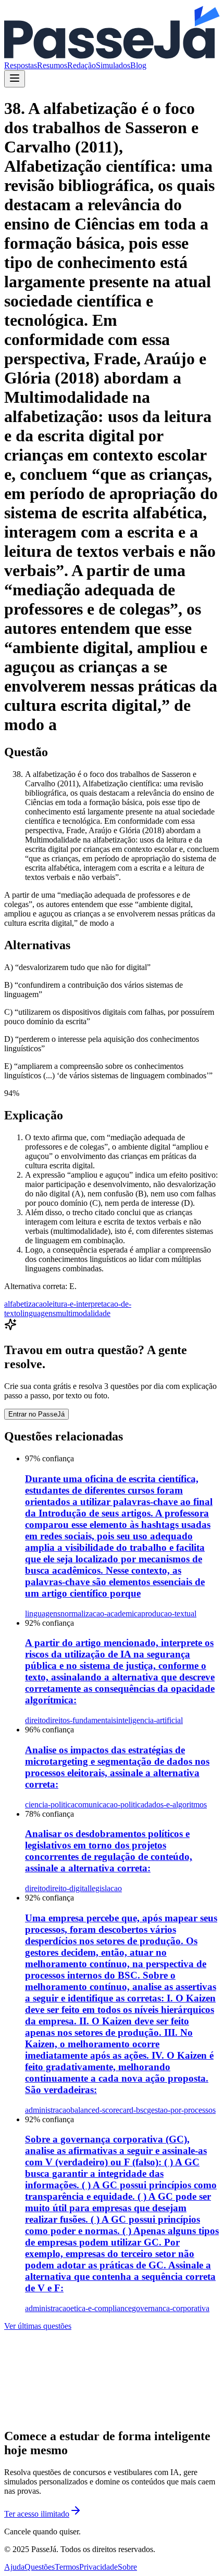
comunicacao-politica (109, 1805)
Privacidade (98, 2567)
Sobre (127, 2567)
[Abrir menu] (15, 79)
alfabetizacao (26, 1304)
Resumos (52, 65)
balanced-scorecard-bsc (109, 2110)
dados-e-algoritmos (176, 1805)
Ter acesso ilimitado (37, 2514)
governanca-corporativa (171, 2308)
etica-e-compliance (101, 2308)
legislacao (106, 1888)
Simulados (113, 65)
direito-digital (68, 1888)
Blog (138, 65)
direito (35, 1720)
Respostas (21, 65)
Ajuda (14, 2567)
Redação (82, 65)
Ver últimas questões (38, 2326)
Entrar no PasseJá (36, 1414)
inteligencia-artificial (150, 1720)
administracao (48, 2110)
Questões (40, 2567)
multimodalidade (83, 1313)
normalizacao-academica (101, 1614)
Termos (67, 2567)
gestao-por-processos (181, 2110)
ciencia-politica (50, 1805)
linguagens (38, 1313)
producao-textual (169, 1614)
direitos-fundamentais (81, 1720)
